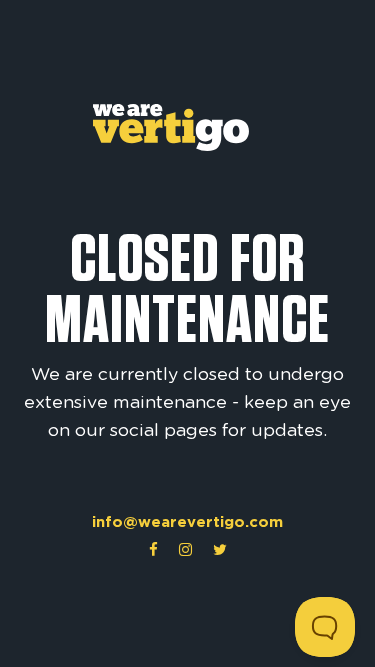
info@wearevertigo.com (187, 521)
